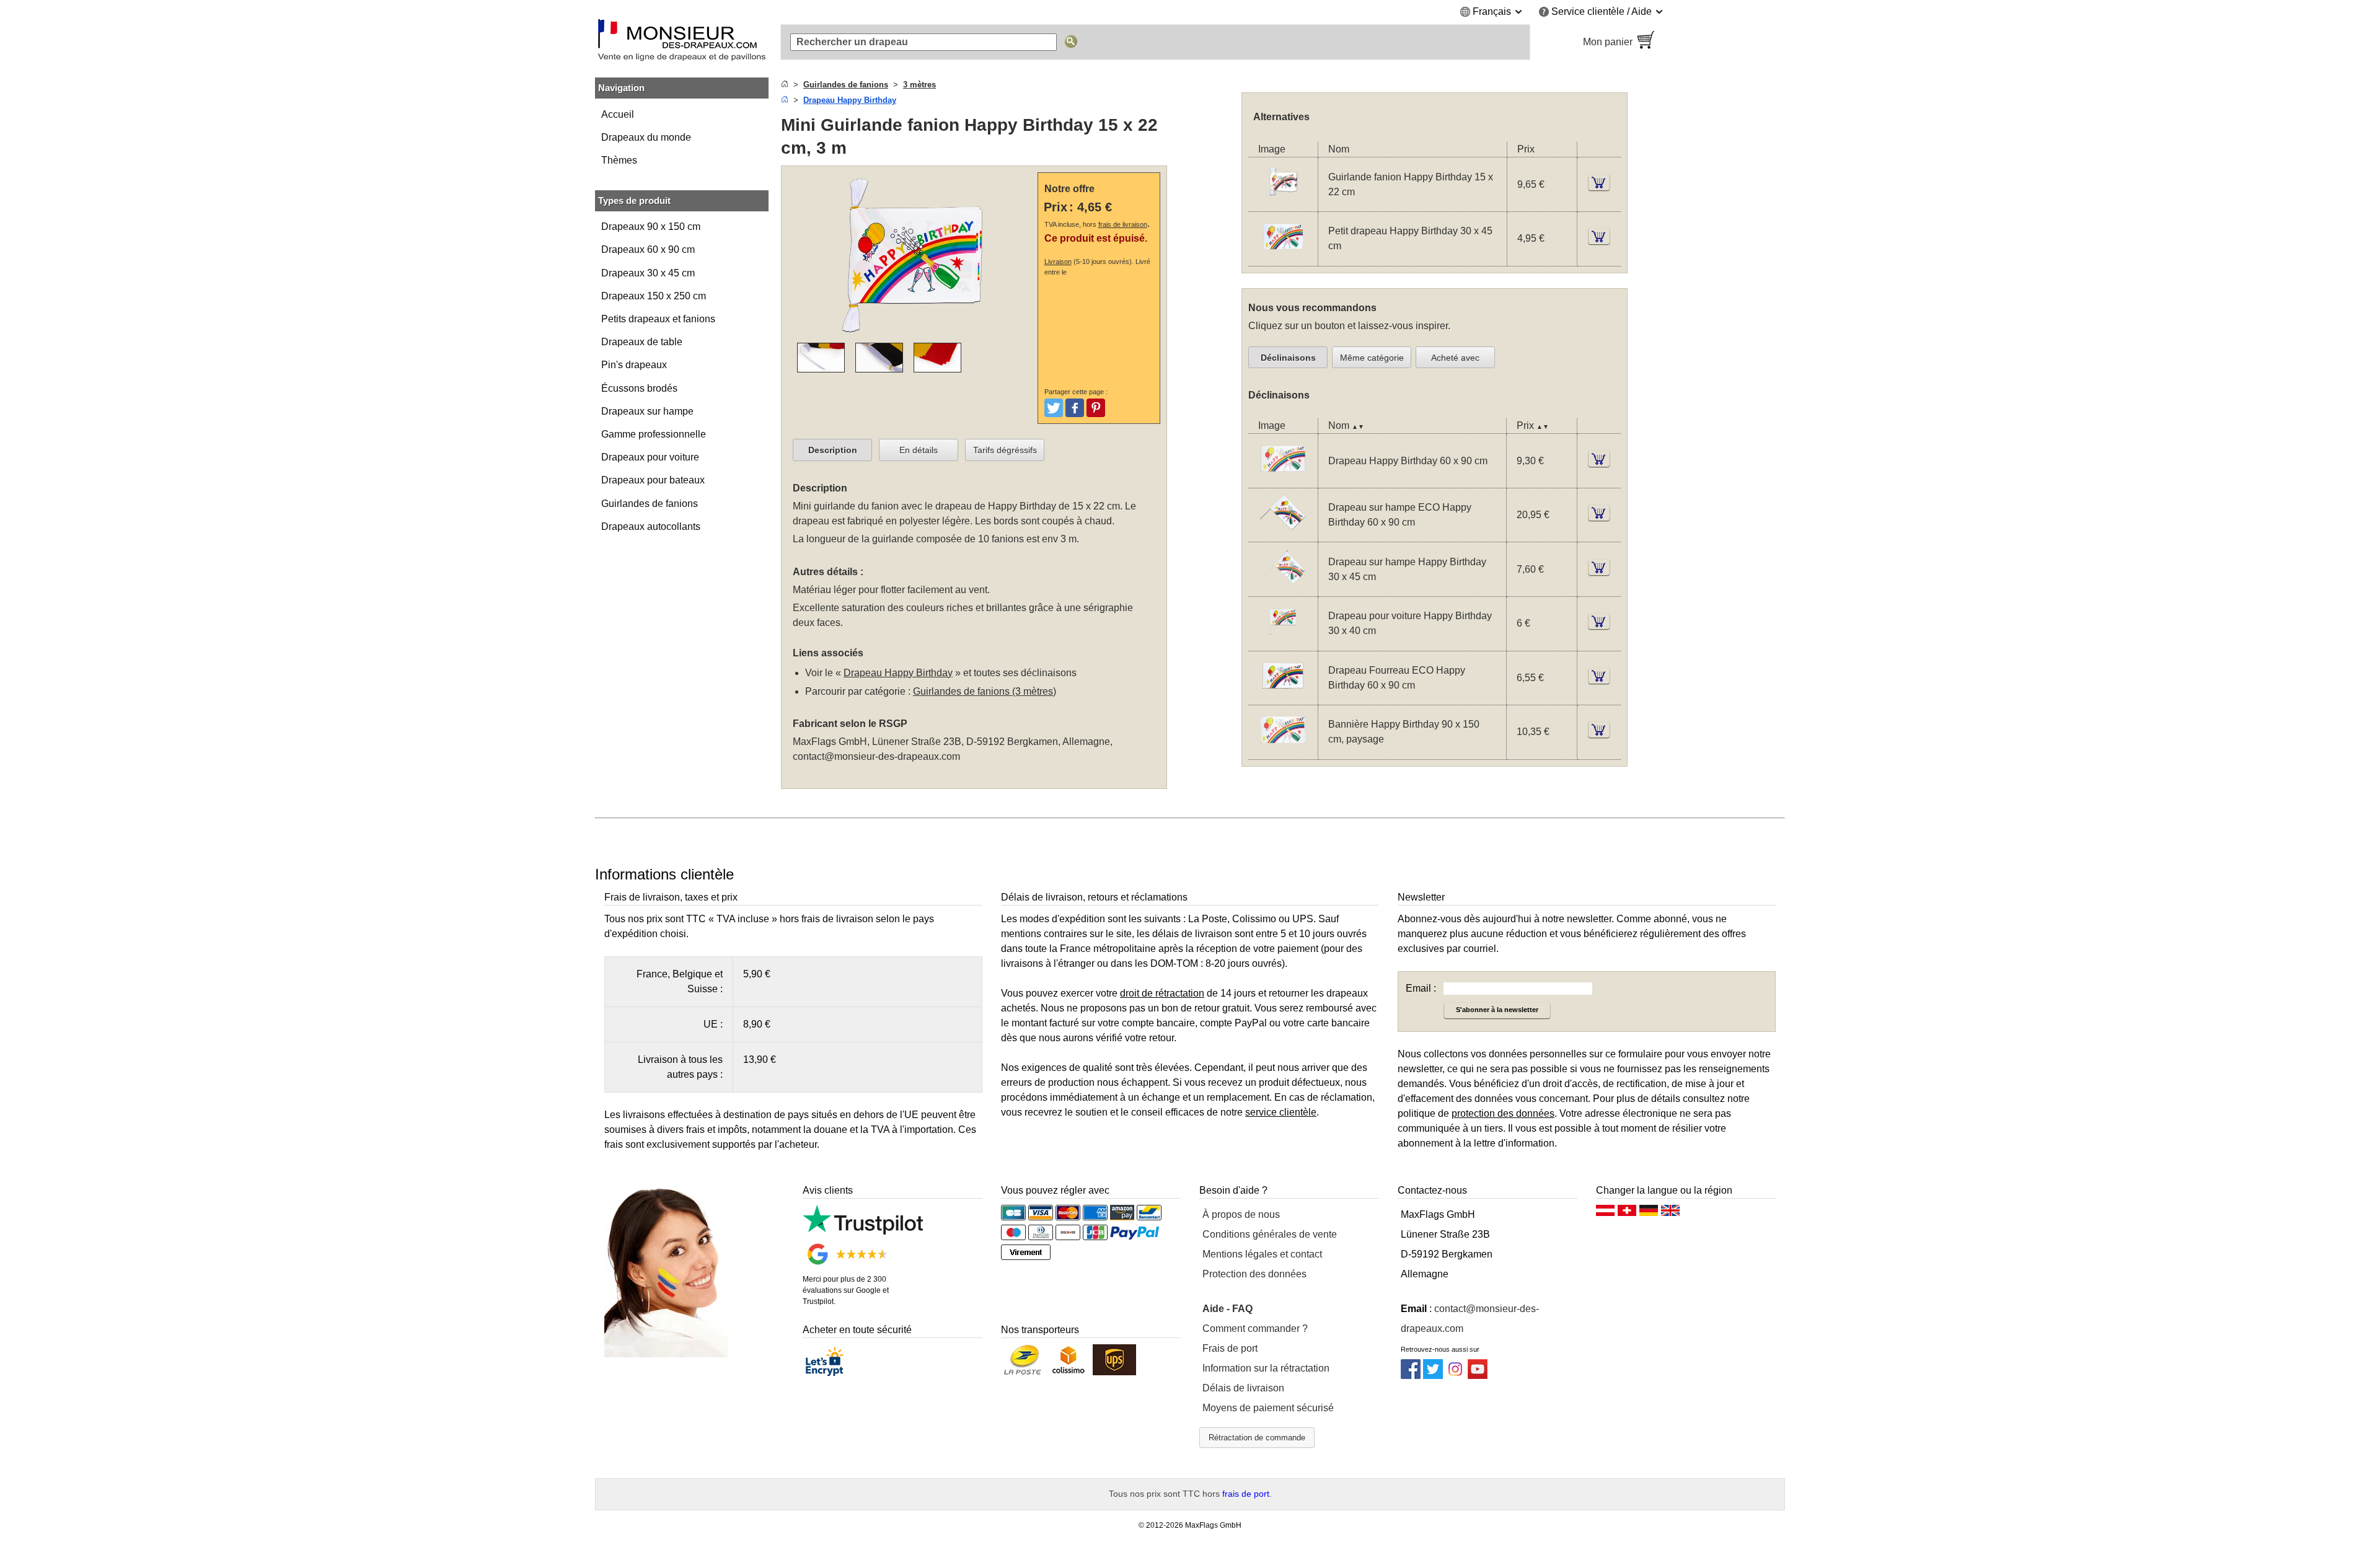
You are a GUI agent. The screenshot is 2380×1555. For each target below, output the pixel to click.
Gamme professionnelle (654, 434)
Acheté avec (1455, 358)
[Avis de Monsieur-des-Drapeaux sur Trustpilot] (863, 1231)
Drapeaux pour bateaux (653, 480)
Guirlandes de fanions (650, 504)
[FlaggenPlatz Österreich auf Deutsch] (1605, 1214)
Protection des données (1254, 1274)
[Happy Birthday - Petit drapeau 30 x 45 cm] (1283, 258)
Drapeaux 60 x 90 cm (648, 249)
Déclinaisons (1288, 358)
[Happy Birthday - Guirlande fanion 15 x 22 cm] (1283, 204)
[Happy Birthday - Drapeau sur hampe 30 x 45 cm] (1283, 588)
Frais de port (1230, 1348)
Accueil (618, 114)
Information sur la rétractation (1266, 1368)
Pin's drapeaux (634, 365)
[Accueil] (785, 85)
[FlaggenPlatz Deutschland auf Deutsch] (1649, 1214)
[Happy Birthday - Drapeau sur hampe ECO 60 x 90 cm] (1283, 534)
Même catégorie (1372, 358)
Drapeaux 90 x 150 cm (651, 227)
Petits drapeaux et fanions (658, 319)
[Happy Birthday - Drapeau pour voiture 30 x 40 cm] (1283, 643)
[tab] (832, 450)
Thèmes (619, 160)
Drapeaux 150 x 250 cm (654, 296)
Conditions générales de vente (1270, 1234)
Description (833, 450)
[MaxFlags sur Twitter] (1433, 1376)
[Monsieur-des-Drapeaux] (682, 42)
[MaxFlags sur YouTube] (1478, 1376)
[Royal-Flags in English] (1670, 1214)
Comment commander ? (1255, 1328)
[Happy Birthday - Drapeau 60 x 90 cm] (1283, 480)
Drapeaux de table (642, 342)
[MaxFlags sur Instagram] (1455, 1376)
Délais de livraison (1243, 1388)
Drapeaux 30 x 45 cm (648, 273)
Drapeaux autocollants (651, 526)
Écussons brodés (639, 388)
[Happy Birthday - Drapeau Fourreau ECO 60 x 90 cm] (1283, 697)
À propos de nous (1241, 1214)
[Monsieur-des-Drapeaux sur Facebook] (1411, 1376)
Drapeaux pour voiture (650, 457)
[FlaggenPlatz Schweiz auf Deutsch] (1627, 1214)
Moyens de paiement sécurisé (1268, 1408)
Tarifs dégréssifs (1005, 450)
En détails (919, 450)
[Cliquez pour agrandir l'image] (912, 335)
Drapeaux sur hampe (647, 411)
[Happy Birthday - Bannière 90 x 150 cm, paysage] (1283, 751)
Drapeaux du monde (646, 137)
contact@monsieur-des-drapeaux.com (876, 756)
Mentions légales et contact (1262, 1254)
